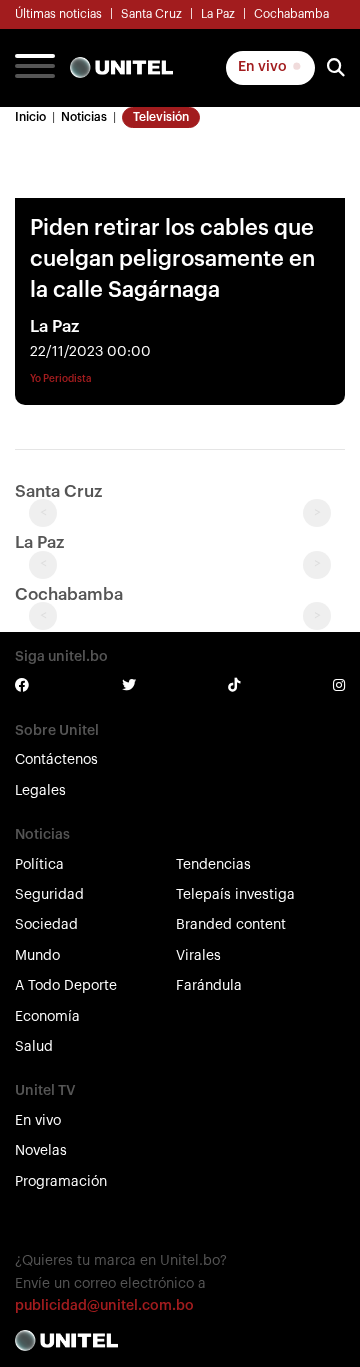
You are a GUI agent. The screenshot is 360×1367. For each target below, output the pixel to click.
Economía (47, 1017)
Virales (198, 956)
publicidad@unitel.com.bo (104, 1306)
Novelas (41, 1151)
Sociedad (46, 925)
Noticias (84, 117)
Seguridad (49, 895)
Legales (40, 791)
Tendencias (213, 865)
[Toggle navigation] (35, 68)
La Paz (218, 14)
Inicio (30, 117)
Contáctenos (56, 760)
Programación (61, 1182)
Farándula (209, 986)
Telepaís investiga (235, 895)
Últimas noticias (58, 14)
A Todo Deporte (66, 986)
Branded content (231, 925)
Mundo (37, 956)
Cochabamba (291, 14)
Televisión (161, 117)
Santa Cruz (151, 14)
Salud (34, 1047)
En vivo (264, 67)
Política (39, 865)
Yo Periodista (61, 379)
